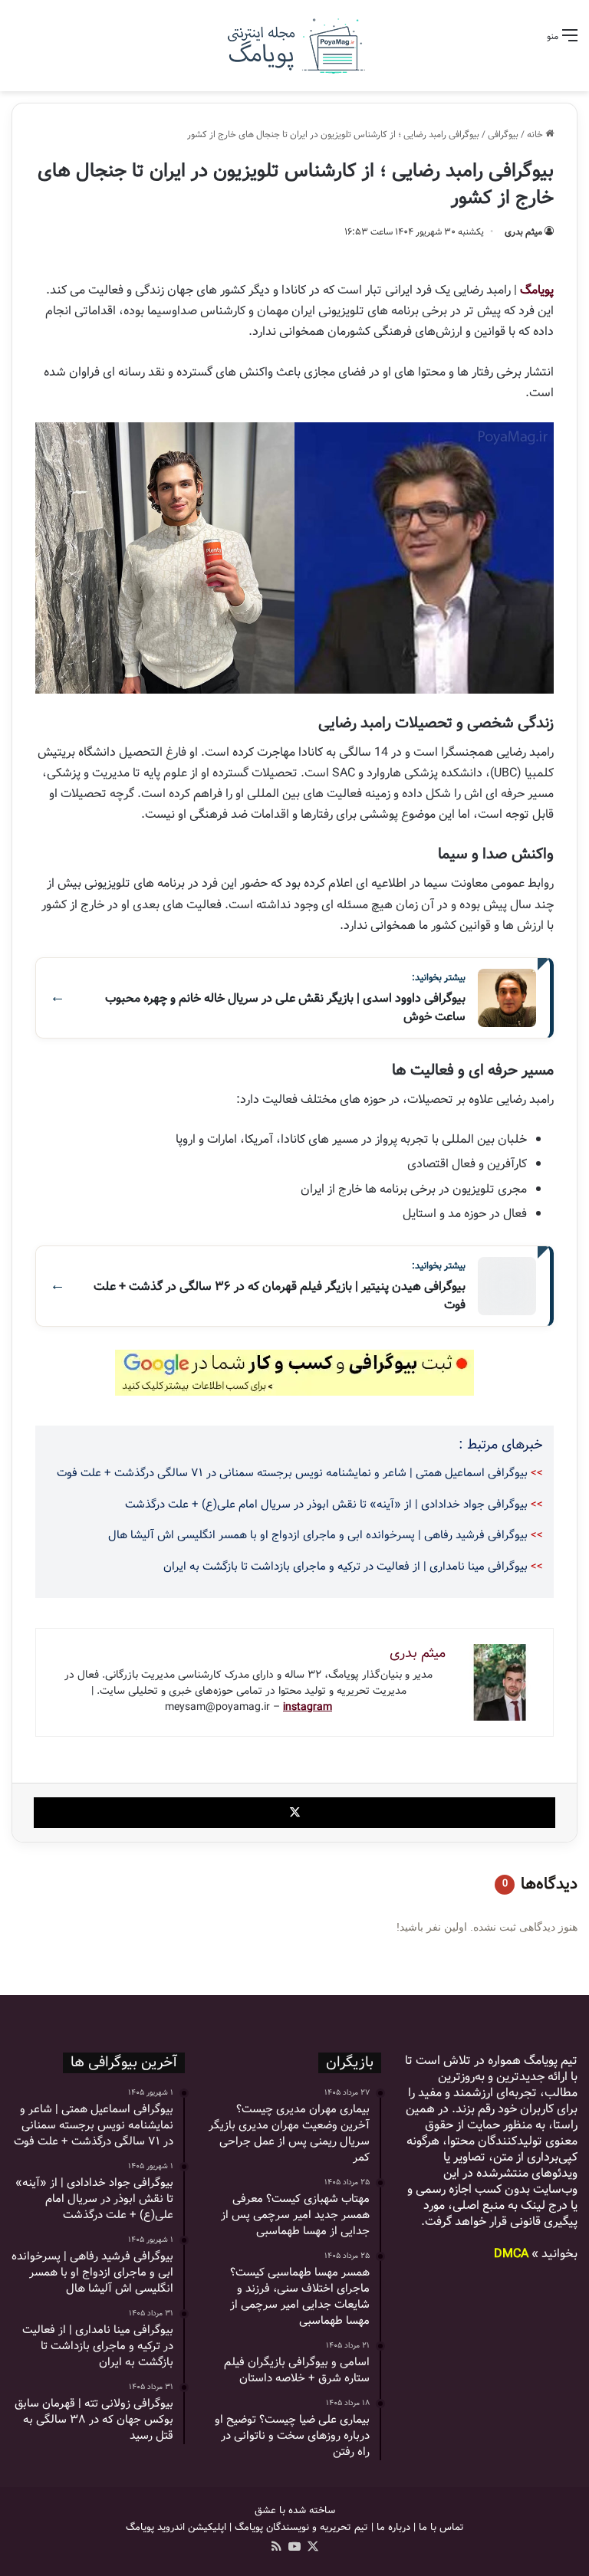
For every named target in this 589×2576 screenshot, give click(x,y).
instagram (308, 1707)
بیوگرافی (503, 135)
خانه (536, 135)
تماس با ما (441, 2527)
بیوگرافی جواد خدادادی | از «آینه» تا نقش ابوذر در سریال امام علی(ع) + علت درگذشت (326, 1505)
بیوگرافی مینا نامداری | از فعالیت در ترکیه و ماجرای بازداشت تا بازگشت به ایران (346, 1567)
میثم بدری (523, 232)
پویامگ (537, 290)
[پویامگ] (294, 46)
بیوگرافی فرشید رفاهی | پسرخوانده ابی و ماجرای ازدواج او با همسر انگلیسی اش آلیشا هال (318, 1535)
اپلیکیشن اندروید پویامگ (176, 2527)
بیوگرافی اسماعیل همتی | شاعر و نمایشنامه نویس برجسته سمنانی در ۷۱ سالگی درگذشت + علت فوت (292, 1473)
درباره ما (393, 2527)
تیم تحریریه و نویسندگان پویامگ (301, 2527)
